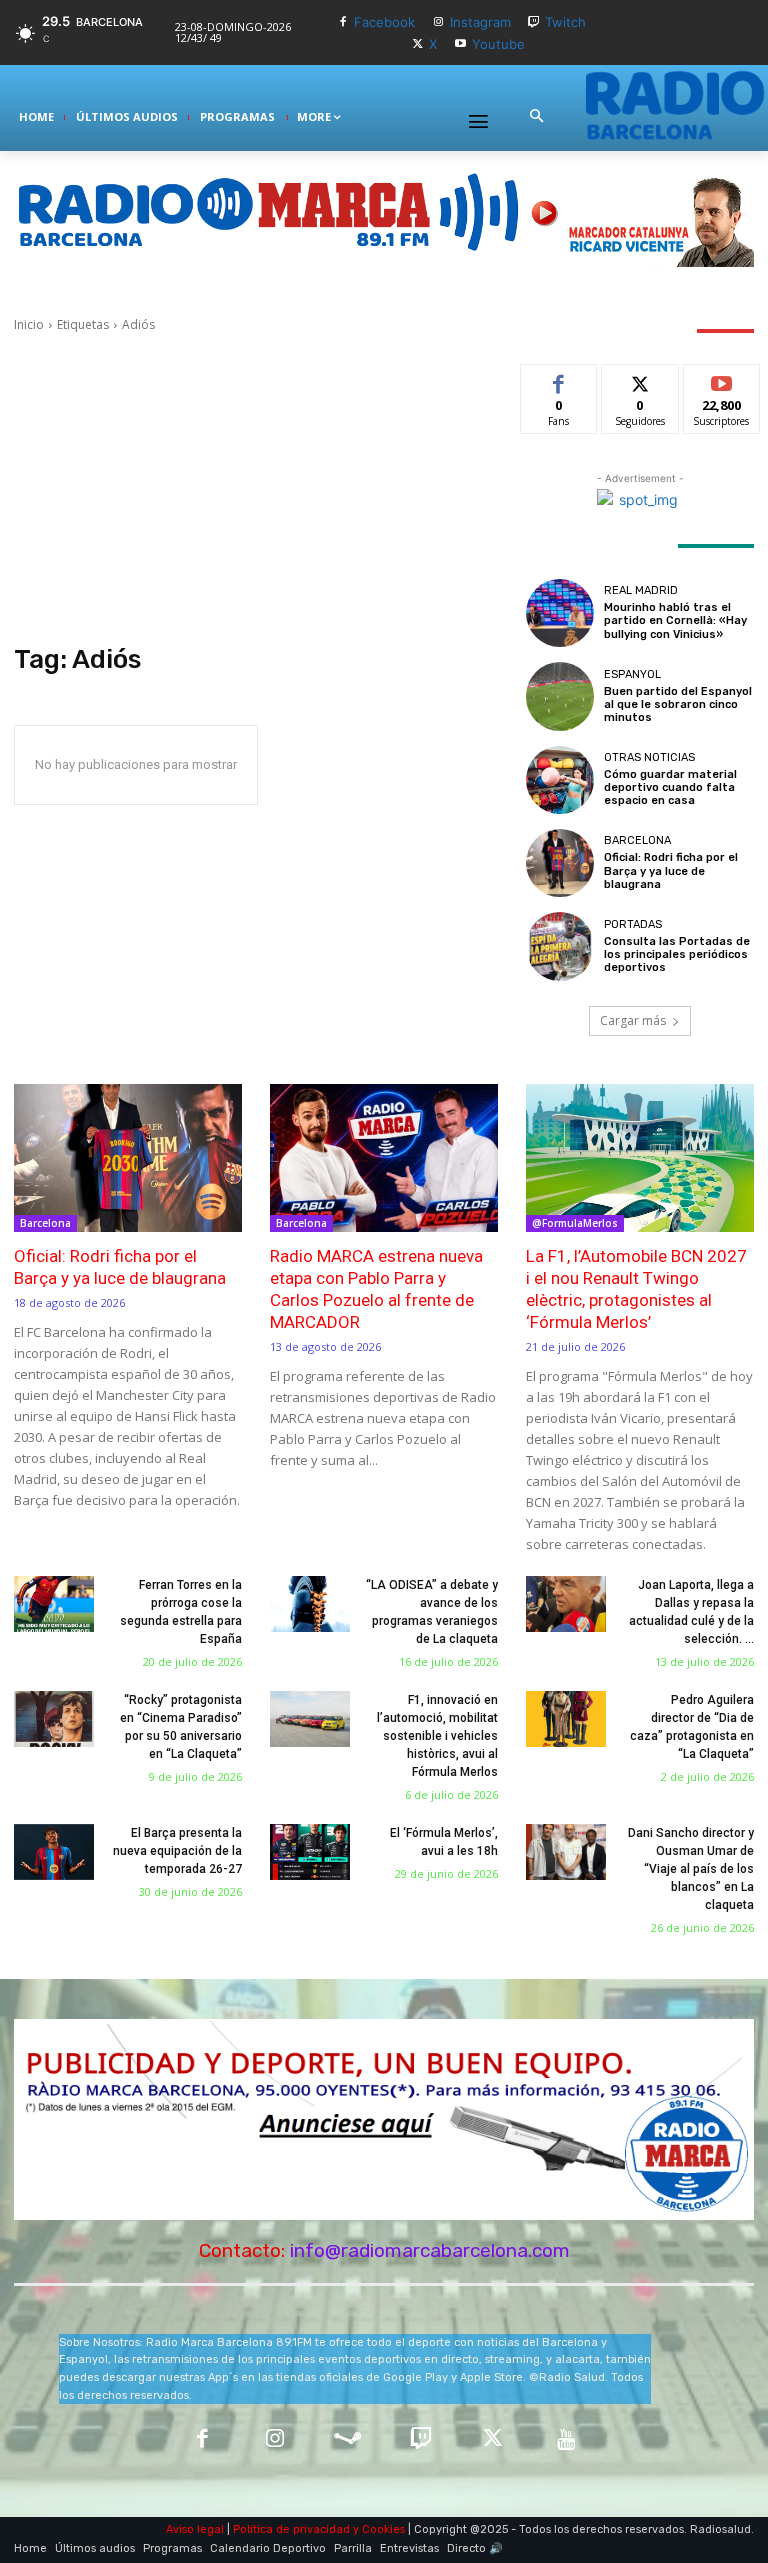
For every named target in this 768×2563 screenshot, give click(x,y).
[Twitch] (534, 22)
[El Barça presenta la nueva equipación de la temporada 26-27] (54, 1852)
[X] (418, 44)
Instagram (480, 22)
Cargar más (633, 1020)
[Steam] (347, 2440)
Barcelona (637, 840)
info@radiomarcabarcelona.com (430, 2250)
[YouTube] (566, 2440)
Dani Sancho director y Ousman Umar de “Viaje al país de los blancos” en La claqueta (691, 1869)
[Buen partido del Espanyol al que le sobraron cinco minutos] (560, 696)
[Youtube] (460, 44)
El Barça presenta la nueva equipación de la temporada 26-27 (177, 1851)
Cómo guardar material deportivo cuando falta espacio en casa (670, 787)
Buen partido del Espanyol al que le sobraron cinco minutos (678, 704)
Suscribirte (722, 379)
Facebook (384, 22)
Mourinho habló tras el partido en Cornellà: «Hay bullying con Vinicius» (675, 620)
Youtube (498, 44)
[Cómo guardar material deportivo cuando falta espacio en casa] (560, 780)
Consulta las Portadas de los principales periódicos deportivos (677, 954)
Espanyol (632, 674)
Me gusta (559, 379)
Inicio (29, 324)
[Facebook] (342, 22)
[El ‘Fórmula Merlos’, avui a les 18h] (310, 1852)
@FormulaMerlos (575, 1223)
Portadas (633, 924)
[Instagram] (438, 22)
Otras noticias (649, 757)
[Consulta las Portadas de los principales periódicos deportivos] (560, 946)
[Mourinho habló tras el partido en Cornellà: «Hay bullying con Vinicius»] (560, 613)
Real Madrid (641, 590)
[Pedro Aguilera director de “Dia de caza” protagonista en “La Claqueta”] (566, 1719)
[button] (536, 117)
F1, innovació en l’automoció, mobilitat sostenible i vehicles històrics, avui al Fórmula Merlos (437, 1736)
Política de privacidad (291, 2529)
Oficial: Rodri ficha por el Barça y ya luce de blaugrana (671, 870)
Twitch (565, 22)
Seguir (640, 379)
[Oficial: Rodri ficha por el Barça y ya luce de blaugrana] (560, 863)
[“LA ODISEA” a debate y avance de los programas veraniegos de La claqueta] (310, 1604)
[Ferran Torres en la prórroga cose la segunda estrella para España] (54, 1604)
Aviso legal (195, 2529)
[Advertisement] (256, 489)
